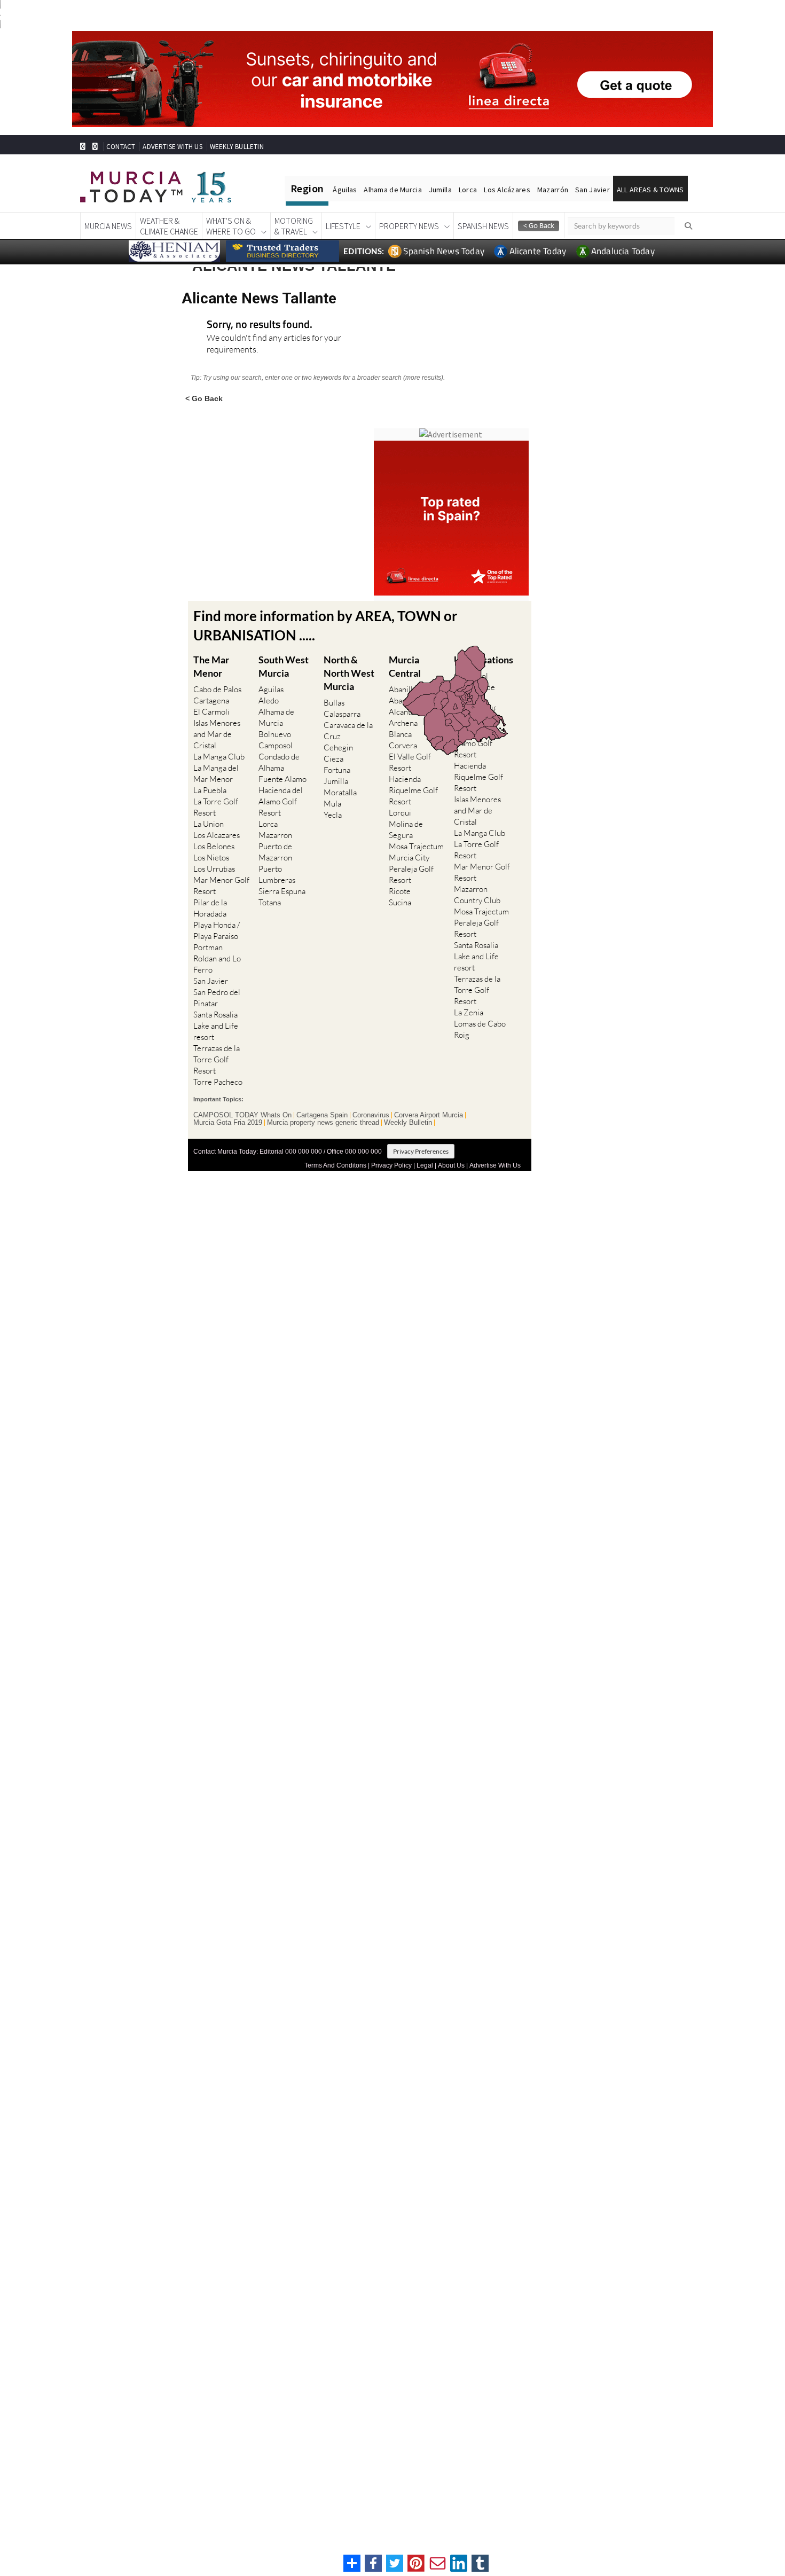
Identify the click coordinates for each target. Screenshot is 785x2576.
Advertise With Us (495, 1165)
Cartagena (211, 700)
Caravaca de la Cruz (348, 731)
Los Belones (214, 846)
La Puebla (210, 790)
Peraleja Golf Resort (411, 874)
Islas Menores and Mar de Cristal (217, 734)
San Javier (592, 190)
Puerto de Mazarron (275, 852)
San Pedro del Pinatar (217, 998)
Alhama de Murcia (392, 190)
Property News (409, 226)
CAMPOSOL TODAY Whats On (242, 1115)
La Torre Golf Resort (216, 807)
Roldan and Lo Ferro (217, 964)
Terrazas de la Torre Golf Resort (217, 1059)
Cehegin (338, 747)
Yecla (333, 815)
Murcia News (108, 226)
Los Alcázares (507, 190)
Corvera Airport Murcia (429, 1115)
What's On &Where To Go (231, 226)
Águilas (345, 190)
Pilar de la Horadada (210, 908)
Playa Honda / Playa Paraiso (217, 930)
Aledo (269, 700)
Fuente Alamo (282, 779)
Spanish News (483, 226)
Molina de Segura (406, 829)
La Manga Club (219, 757)
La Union (209, 824)
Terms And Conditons (335, 1165)
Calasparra (342, 714)
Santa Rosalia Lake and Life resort (216, 1026)
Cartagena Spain (322, 1115)
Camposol (276, 745)
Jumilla (440, 190)
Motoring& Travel (294, 226)
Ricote (400, 891)
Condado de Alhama (279, 762)
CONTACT (121, 147)
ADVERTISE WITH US (172, 147)
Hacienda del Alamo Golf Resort (281, 801)
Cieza (333, 759)
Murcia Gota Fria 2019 (228, 1123)
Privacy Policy (391, 1165)
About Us (451, 1165)
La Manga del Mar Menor (216, 773)
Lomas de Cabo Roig (480, 1029)
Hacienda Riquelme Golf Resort (413, 790)
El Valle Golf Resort (410, 762)
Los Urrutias (214, 869)
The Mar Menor (211, 666)
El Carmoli (211, 712)
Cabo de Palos (217, 689)
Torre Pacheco (218, 1082)
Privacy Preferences (421, 1151)
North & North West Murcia (349, 673)
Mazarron (275, 835)
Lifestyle (343, 226)
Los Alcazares (217, 835)
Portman (208, 947)
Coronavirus (371, 1115)
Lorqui (400, 813)
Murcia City (409, 858)
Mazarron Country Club (477, 895)
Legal (425, 1165)
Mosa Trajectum (416, 846)
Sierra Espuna (282, 891)
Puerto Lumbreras (277, 874)
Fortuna (337, 770)
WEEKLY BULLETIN (237, 147)
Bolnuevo (275, 734)
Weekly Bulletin (408, 1123)
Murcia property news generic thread (323, 1123)
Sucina (400, 902)
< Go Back (204, 398)
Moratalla (340, 792)
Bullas (334, 703)
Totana (270, 902)
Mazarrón (553, 190)
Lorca (468, 190)
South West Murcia (284, 666)
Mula (332, 804)
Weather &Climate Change (169, 226)
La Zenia (469, 1012)
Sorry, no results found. (260, 325)
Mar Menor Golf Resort (221, 886)
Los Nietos (211, 858)
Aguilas (271, 689)
